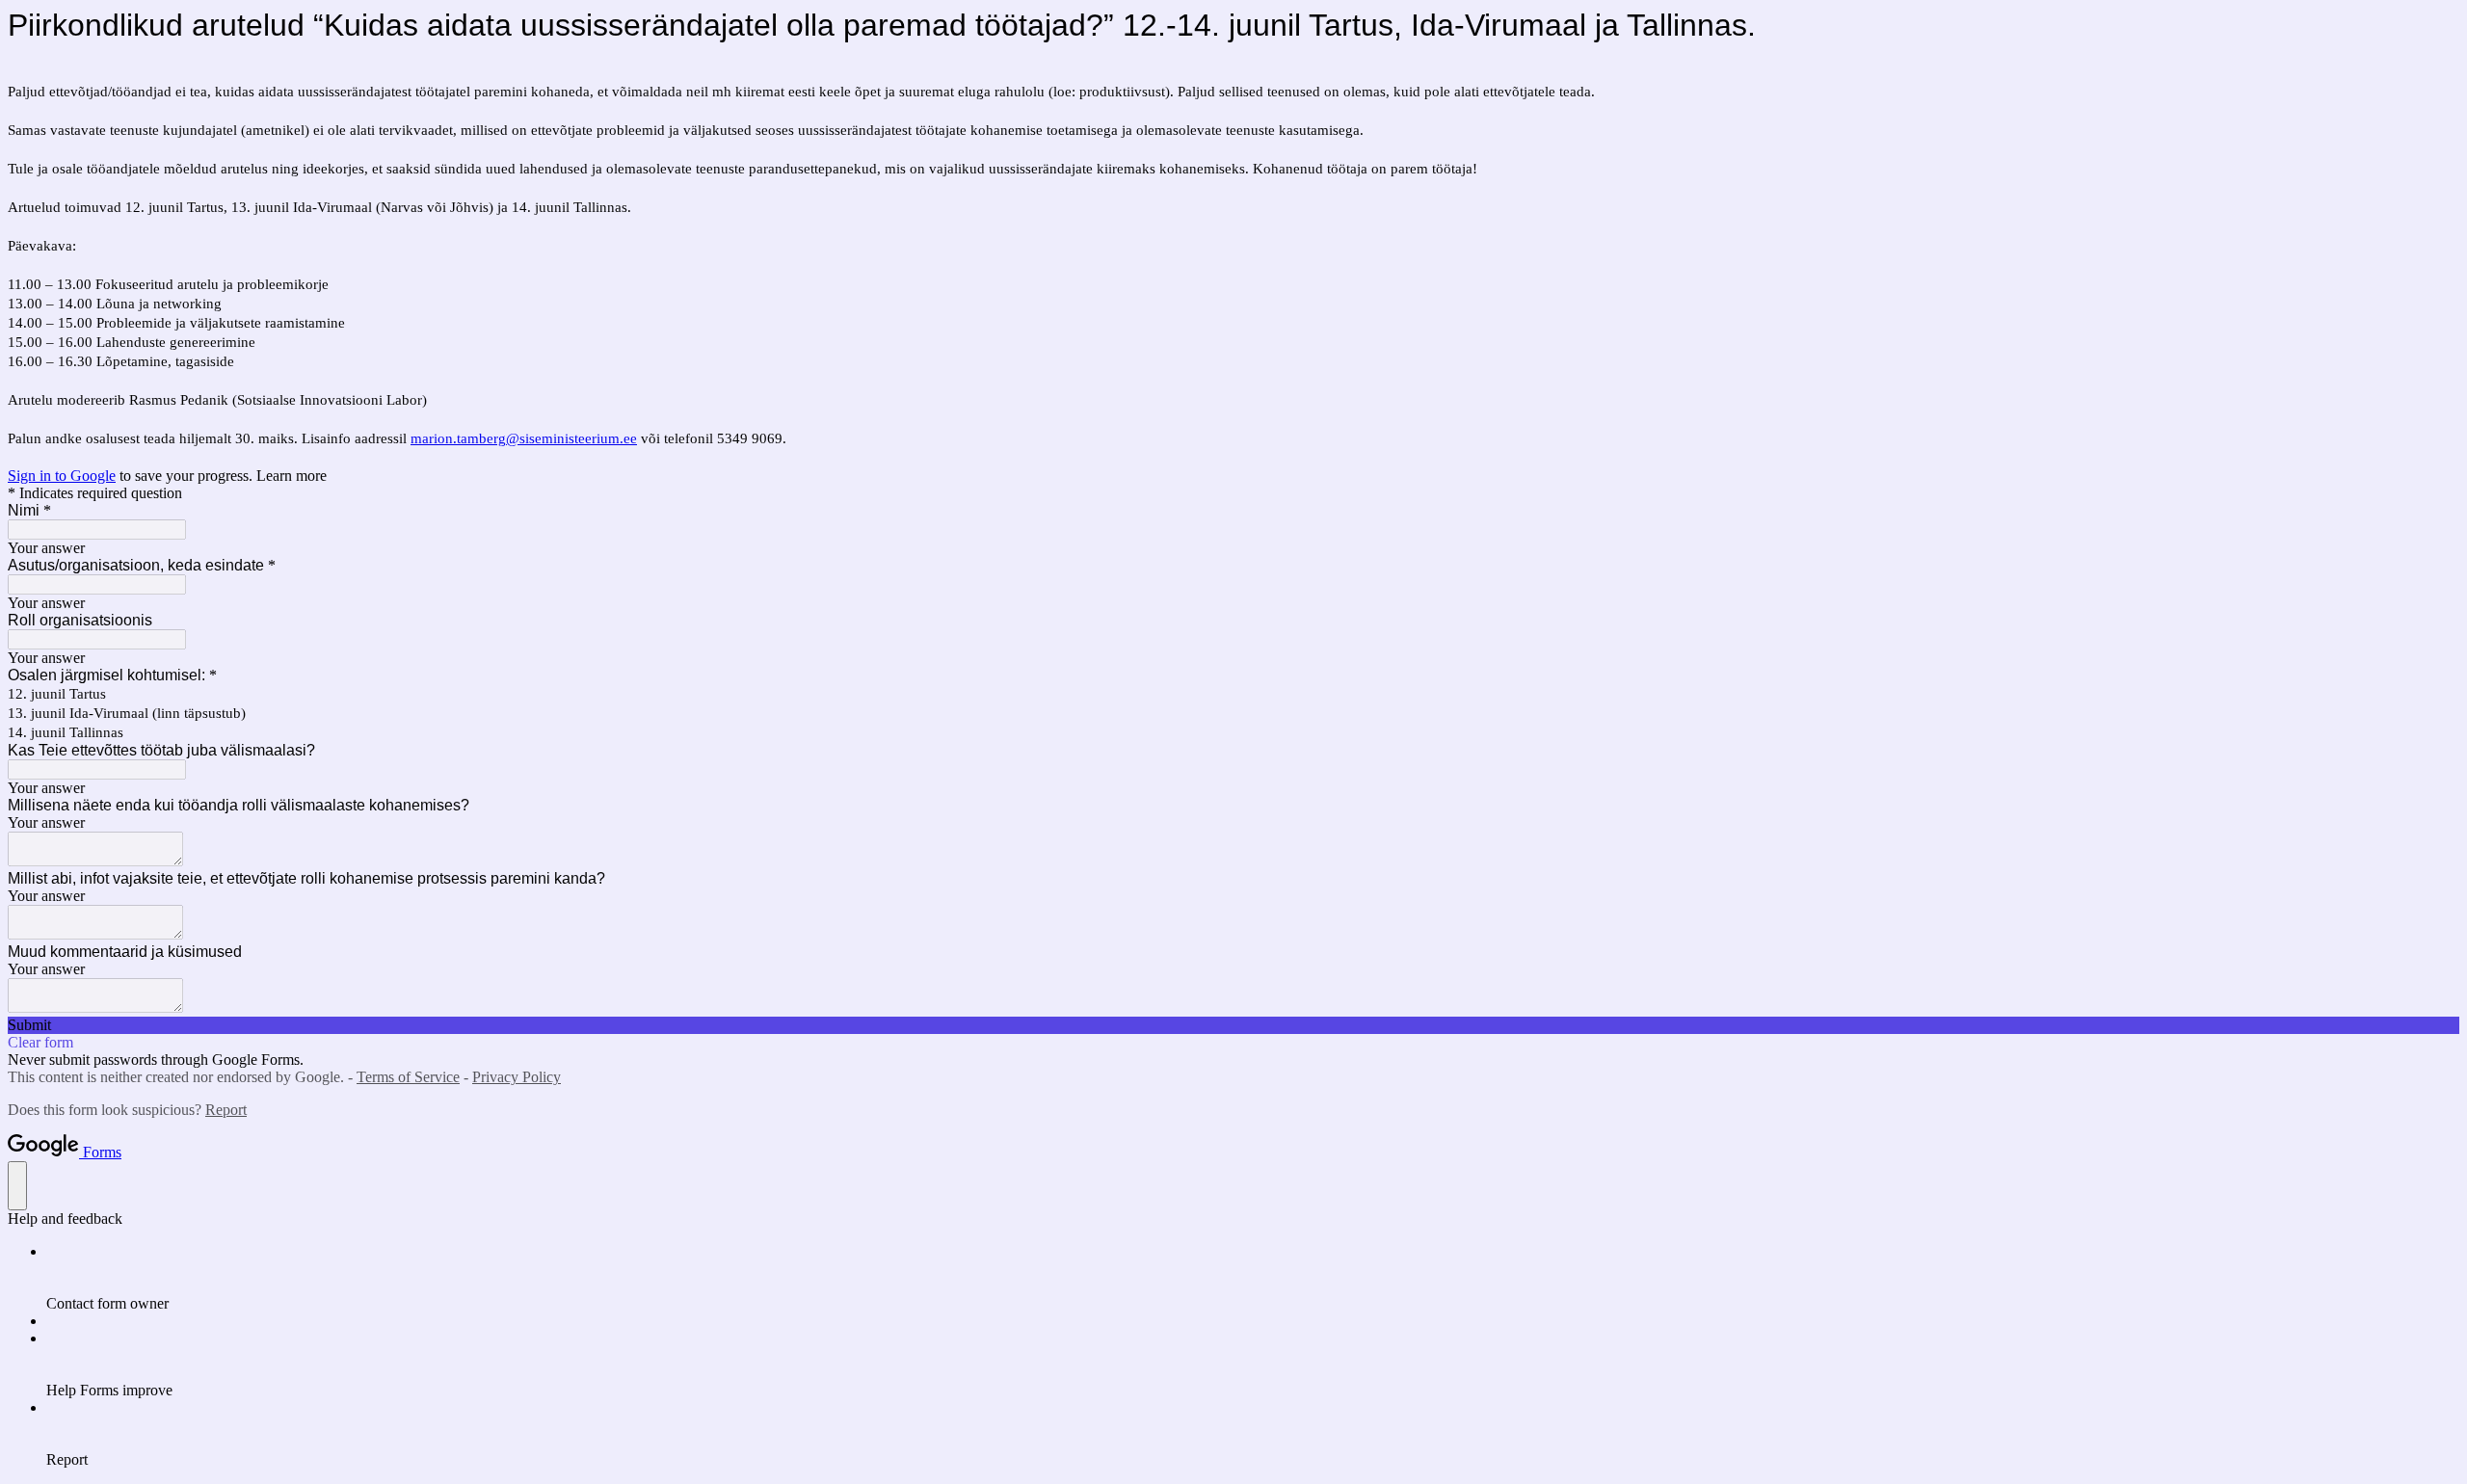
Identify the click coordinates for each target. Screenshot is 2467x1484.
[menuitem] (1253, 1278)
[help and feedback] (17, 1186)
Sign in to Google (62, 476)
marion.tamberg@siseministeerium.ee (524, 438)
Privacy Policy (517, 1077)
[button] (1233, 1025)
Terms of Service (408, 1077)
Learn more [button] (292, 476)
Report (226, 1110)
